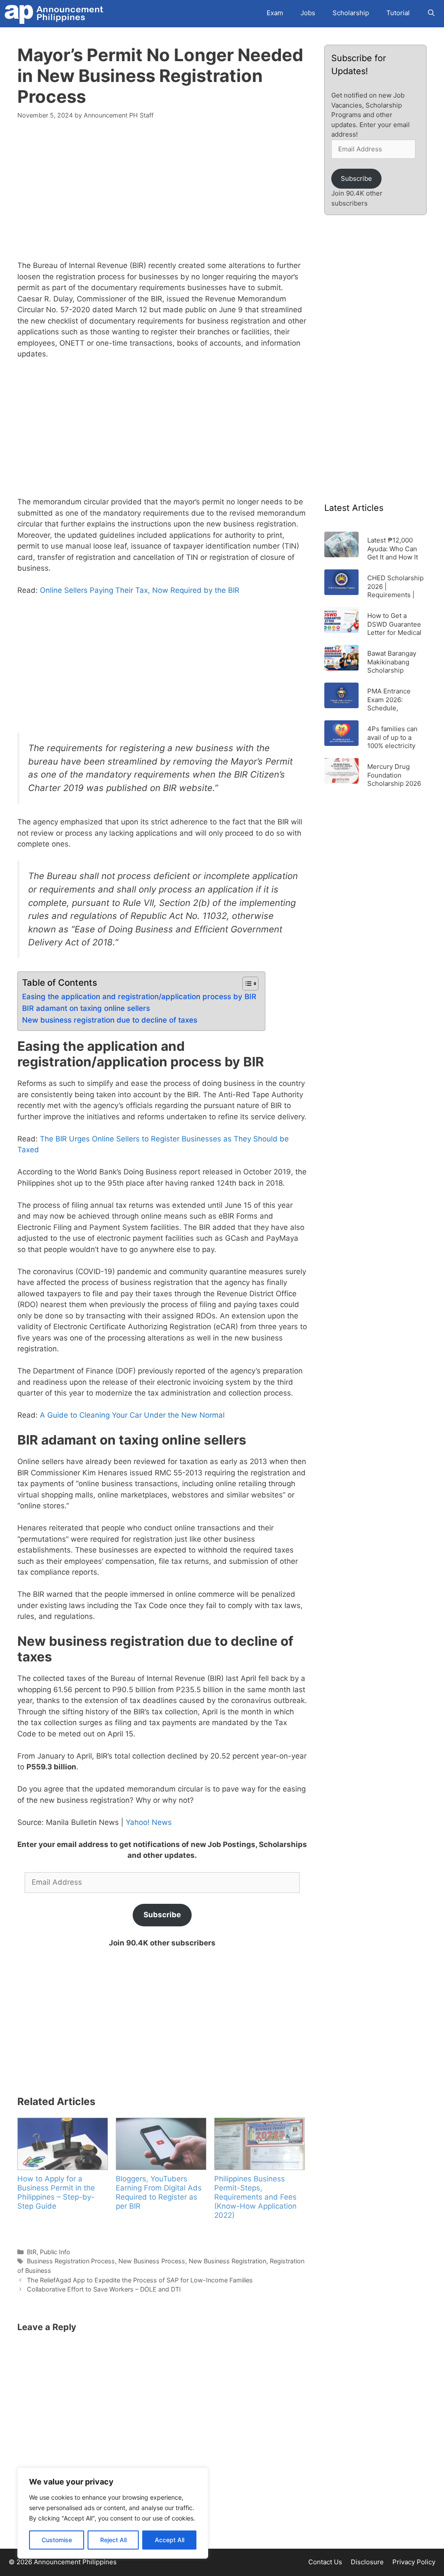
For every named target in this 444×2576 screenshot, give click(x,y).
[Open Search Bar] (431, 13)
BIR (32, 2252)
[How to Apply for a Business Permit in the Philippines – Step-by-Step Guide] (62, 2144)
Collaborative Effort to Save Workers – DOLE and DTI (104, 2289)
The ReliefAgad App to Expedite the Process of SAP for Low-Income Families (140, 2280)
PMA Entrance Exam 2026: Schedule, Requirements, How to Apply (390, 699)
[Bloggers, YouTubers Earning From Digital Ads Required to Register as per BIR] (161, 2144)
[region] (113, 2513)
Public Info (55, 2252)
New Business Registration (227, 2261)
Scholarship (351, 13)
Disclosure (367, 2562)
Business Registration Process (71, 2261)
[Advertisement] (162, 195)
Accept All (170, 2540)
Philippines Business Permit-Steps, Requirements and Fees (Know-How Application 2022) (255, 2197)
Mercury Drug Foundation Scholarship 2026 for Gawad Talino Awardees (394, 775)
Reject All (113, 2540)
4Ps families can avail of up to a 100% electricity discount (392, 737)
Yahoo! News (149, 1822)
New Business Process (152, 2261)
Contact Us (325, 2562)
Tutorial (398, 13)
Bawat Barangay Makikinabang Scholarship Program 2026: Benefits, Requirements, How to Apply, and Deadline (395, 662)
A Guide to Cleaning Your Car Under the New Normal (132, 1415)
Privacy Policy (414, 2562)
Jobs (308, 13)
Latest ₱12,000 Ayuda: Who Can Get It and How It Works (393, 548)
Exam (275, 13)
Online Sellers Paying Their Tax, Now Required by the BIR (140, 590)
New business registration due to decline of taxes (110, 1020)
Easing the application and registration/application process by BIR (139, 997)
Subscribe (162, 1915)
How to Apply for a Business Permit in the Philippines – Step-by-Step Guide (56, 2192)
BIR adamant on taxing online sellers (86, 1008)
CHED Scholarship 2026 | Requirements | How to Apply (395, 586)
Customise (57, 2540)
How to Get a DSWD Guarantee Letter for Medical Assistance (394, 624)
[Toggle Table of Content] (246, 984)
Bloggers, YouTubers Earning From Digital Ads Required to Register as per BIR (159, 2192)
